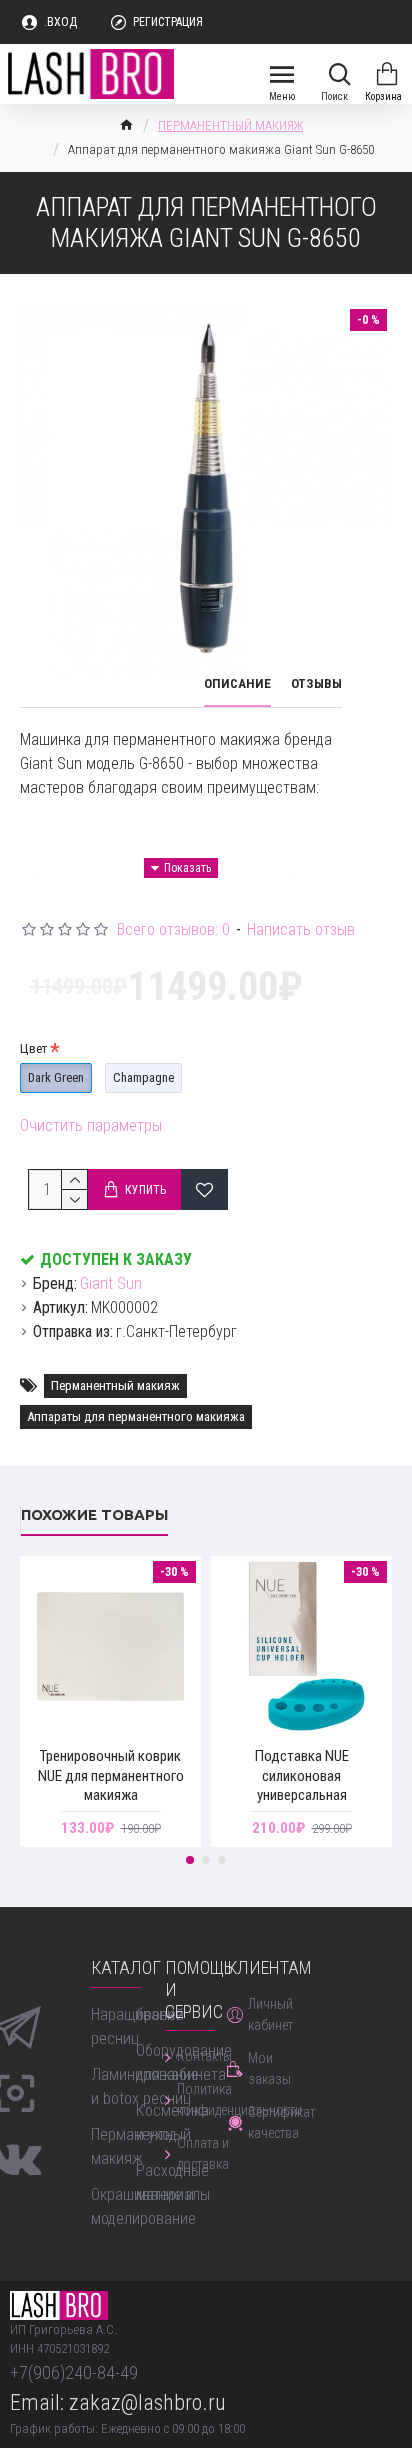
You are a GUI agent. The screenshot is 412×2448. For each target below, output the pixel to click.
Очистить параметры (91, 1125)
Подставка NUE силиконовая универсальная (302, 1775)
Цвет (33, 1048)
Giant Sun (111, 1283)
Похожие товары (94, 1514)
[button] (190, 1860)
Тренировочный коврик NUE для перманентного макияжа (111, 1775)
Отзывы (316, 683)
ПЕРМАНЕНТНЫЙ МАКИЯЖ (230, 125)
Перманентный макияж (115, 1385)
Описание (237, 683)
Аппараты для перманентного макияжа (136, 1416)
